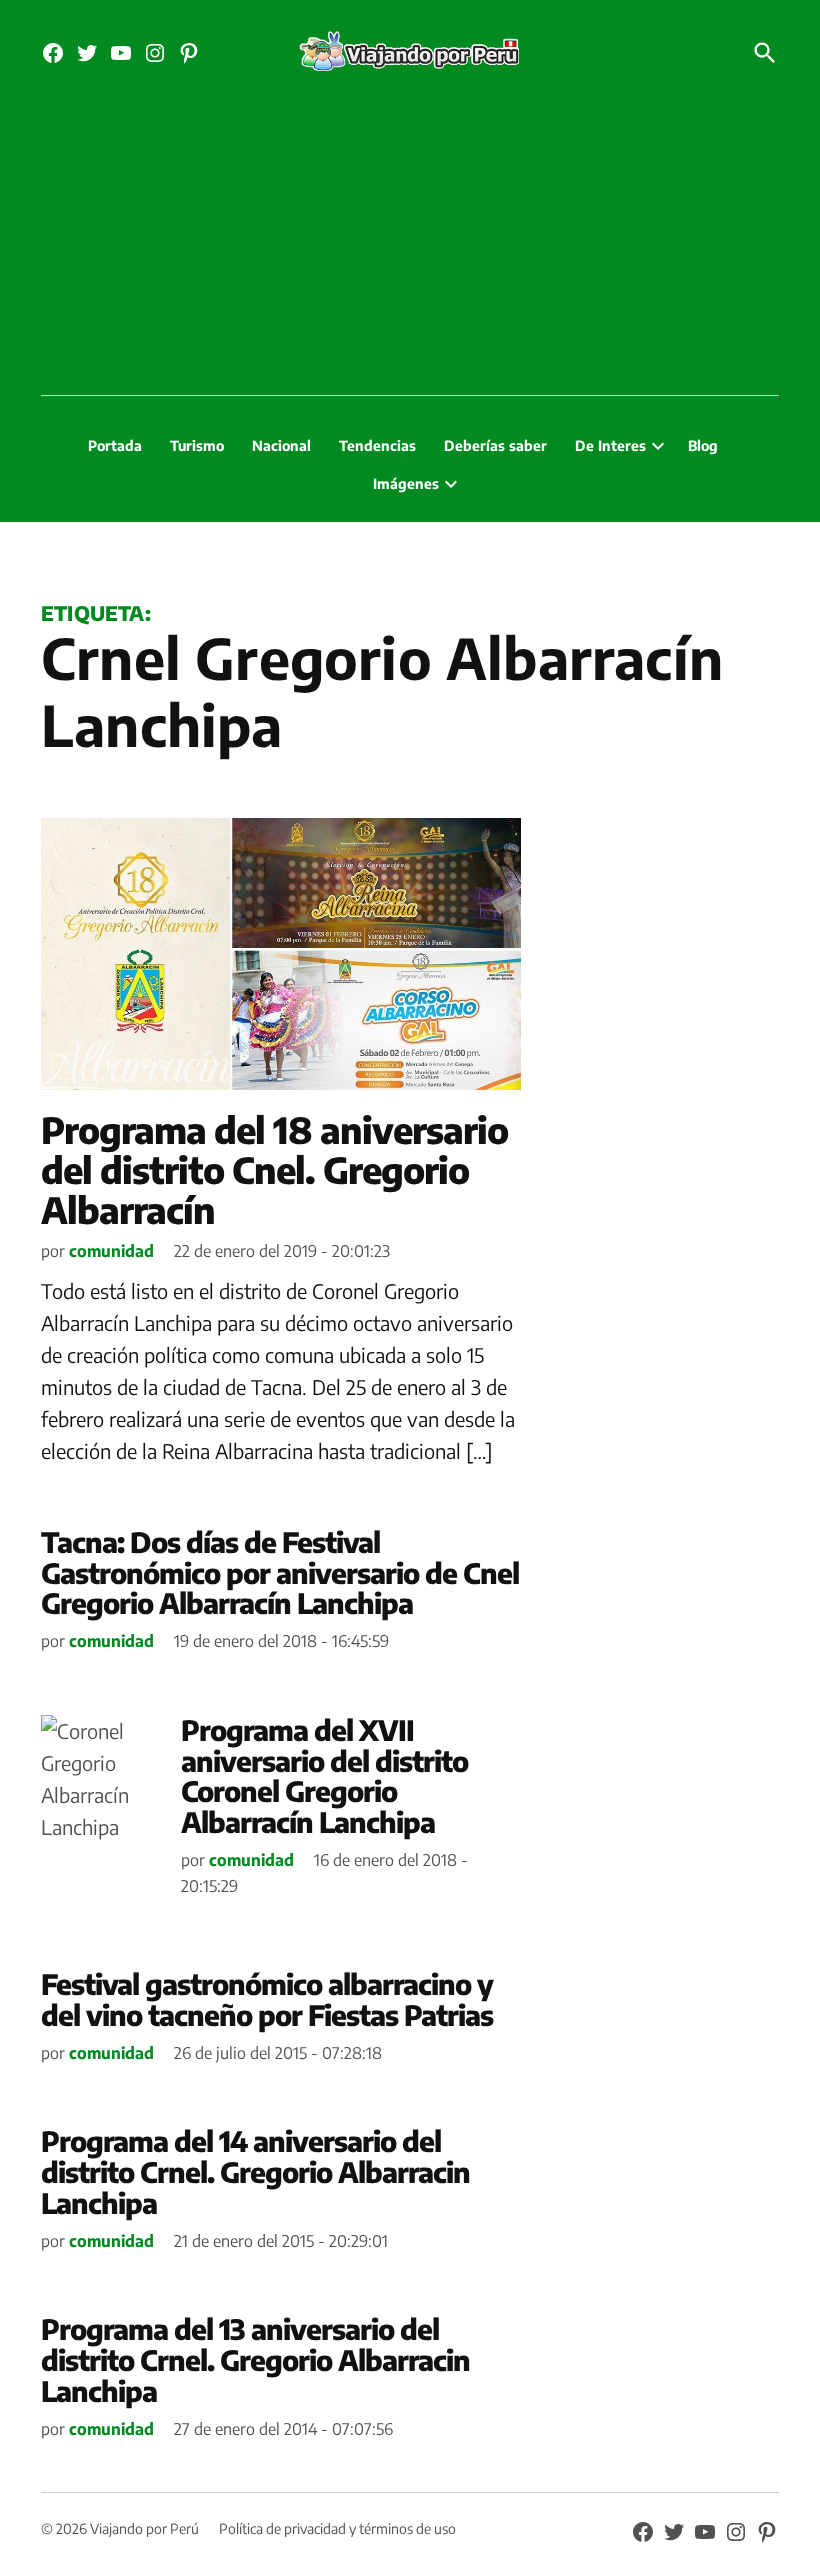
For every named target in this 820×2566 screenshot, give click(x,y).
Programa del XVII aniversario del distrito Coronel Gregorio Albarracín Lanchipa (324, 1775)
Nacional (281, 445)
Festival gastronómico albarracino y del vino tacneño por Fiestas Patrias (267, 1999)
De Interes (610, 445)
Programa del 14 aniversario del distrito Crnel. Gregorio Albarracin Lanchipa (255, 2171)
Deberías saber (495, 445)
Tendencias (377, 445)
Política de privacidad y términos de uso (337, 2528)
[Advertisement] (410, 245)
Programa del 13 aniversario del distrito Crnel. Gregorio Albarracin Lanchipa (255, 2359)
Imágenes (406, 483)
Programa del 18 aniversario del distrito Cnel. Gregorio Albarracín (274, 1169)
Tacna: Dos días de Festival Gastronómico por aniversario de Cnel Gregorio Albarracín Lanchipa (280, 1572)
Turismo (197, 445)
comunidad (111, 1251)
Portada (115, 445)
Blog (703, 445)
